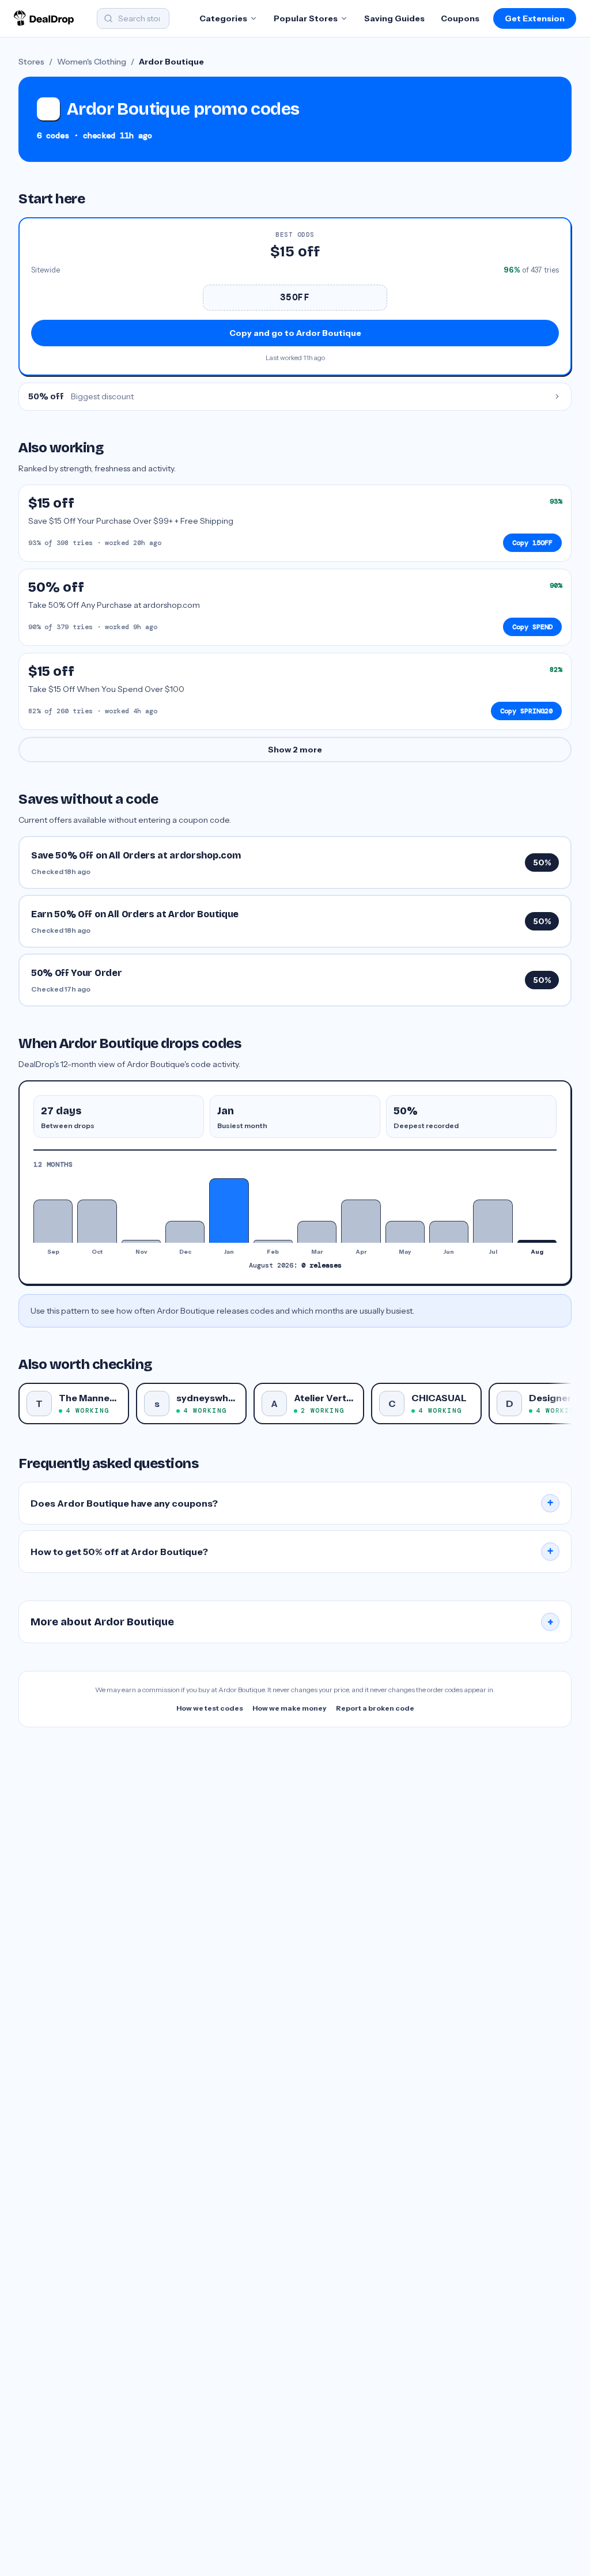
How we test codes (210, 1708)
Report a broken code (375, 1708)
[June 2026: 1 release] (449, 1232)
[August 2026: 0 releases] (537, 1241)
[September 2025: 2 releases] (53, 1221)
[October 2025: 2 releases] (97, 1221)
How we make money (290, 1708)
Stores (31, 62)
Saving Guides (394, 18)
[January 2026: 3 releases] (229, 1211)
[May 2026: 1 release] (405, 1232)
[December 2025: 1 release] (185, 1232)
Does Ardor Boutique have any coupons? (292, 1503)
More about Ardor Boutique (292, 1622)
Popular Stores (306, 18)
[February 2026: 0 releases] (273, 1241)
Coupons (460, 18)
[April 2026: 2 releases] (361, 1221)
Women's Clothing (92, 62)
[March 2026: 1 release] (317, 1232)
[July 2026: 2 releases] (493, 1221)
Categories (223, 18)
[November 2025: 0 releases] (141, 1241)
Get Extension (535, 18)
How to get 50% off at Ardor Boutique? (292, 1552)
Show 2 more (295, 750)
